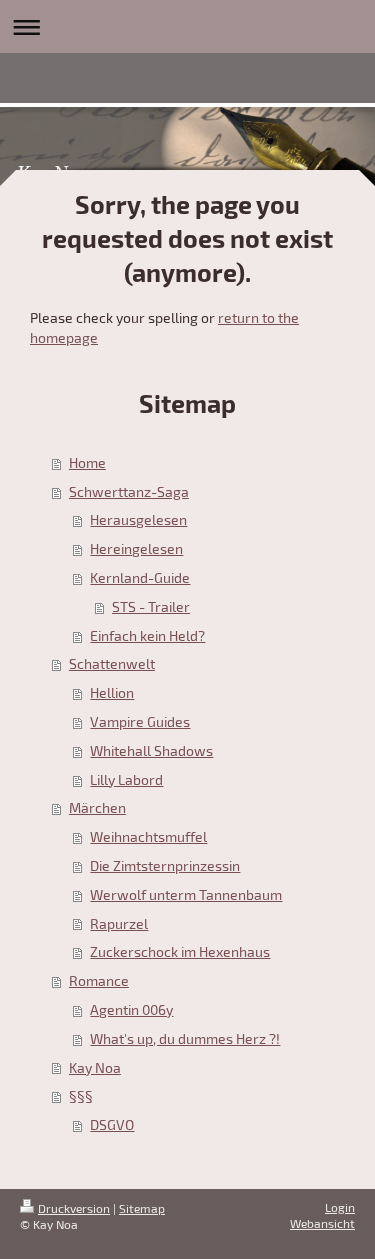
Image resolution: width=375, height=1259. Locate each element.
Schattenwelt (112, 663)
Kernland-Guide (140, 577)
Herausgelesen (138, 519)
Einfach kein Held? (147, 635)
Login (340, 1207)
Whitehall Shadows (151, 750)
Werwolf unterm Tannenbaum (186, 894)
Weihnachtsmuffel (148, 836)
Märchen (97, 807)
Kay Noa (95, 1067)
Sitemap (142, 1208)
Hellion (112, 692)
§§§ (81, 1095)
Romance (99, 980)
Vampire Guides (140, 721)
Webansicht (322, 1223)
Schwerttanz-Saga (129, 491)
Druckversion (74, 1208)
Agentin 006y (131, 1009)
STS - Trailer (151, 606)
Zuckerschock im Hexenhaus (180, 951)
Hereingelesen (136, 548)
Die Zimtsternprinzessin (165, 865)
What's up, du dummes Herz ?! (185, 1038)
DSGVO (112, 1124)
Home (87, 462)
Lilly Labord (126, 779)
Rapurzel (119, 923)
